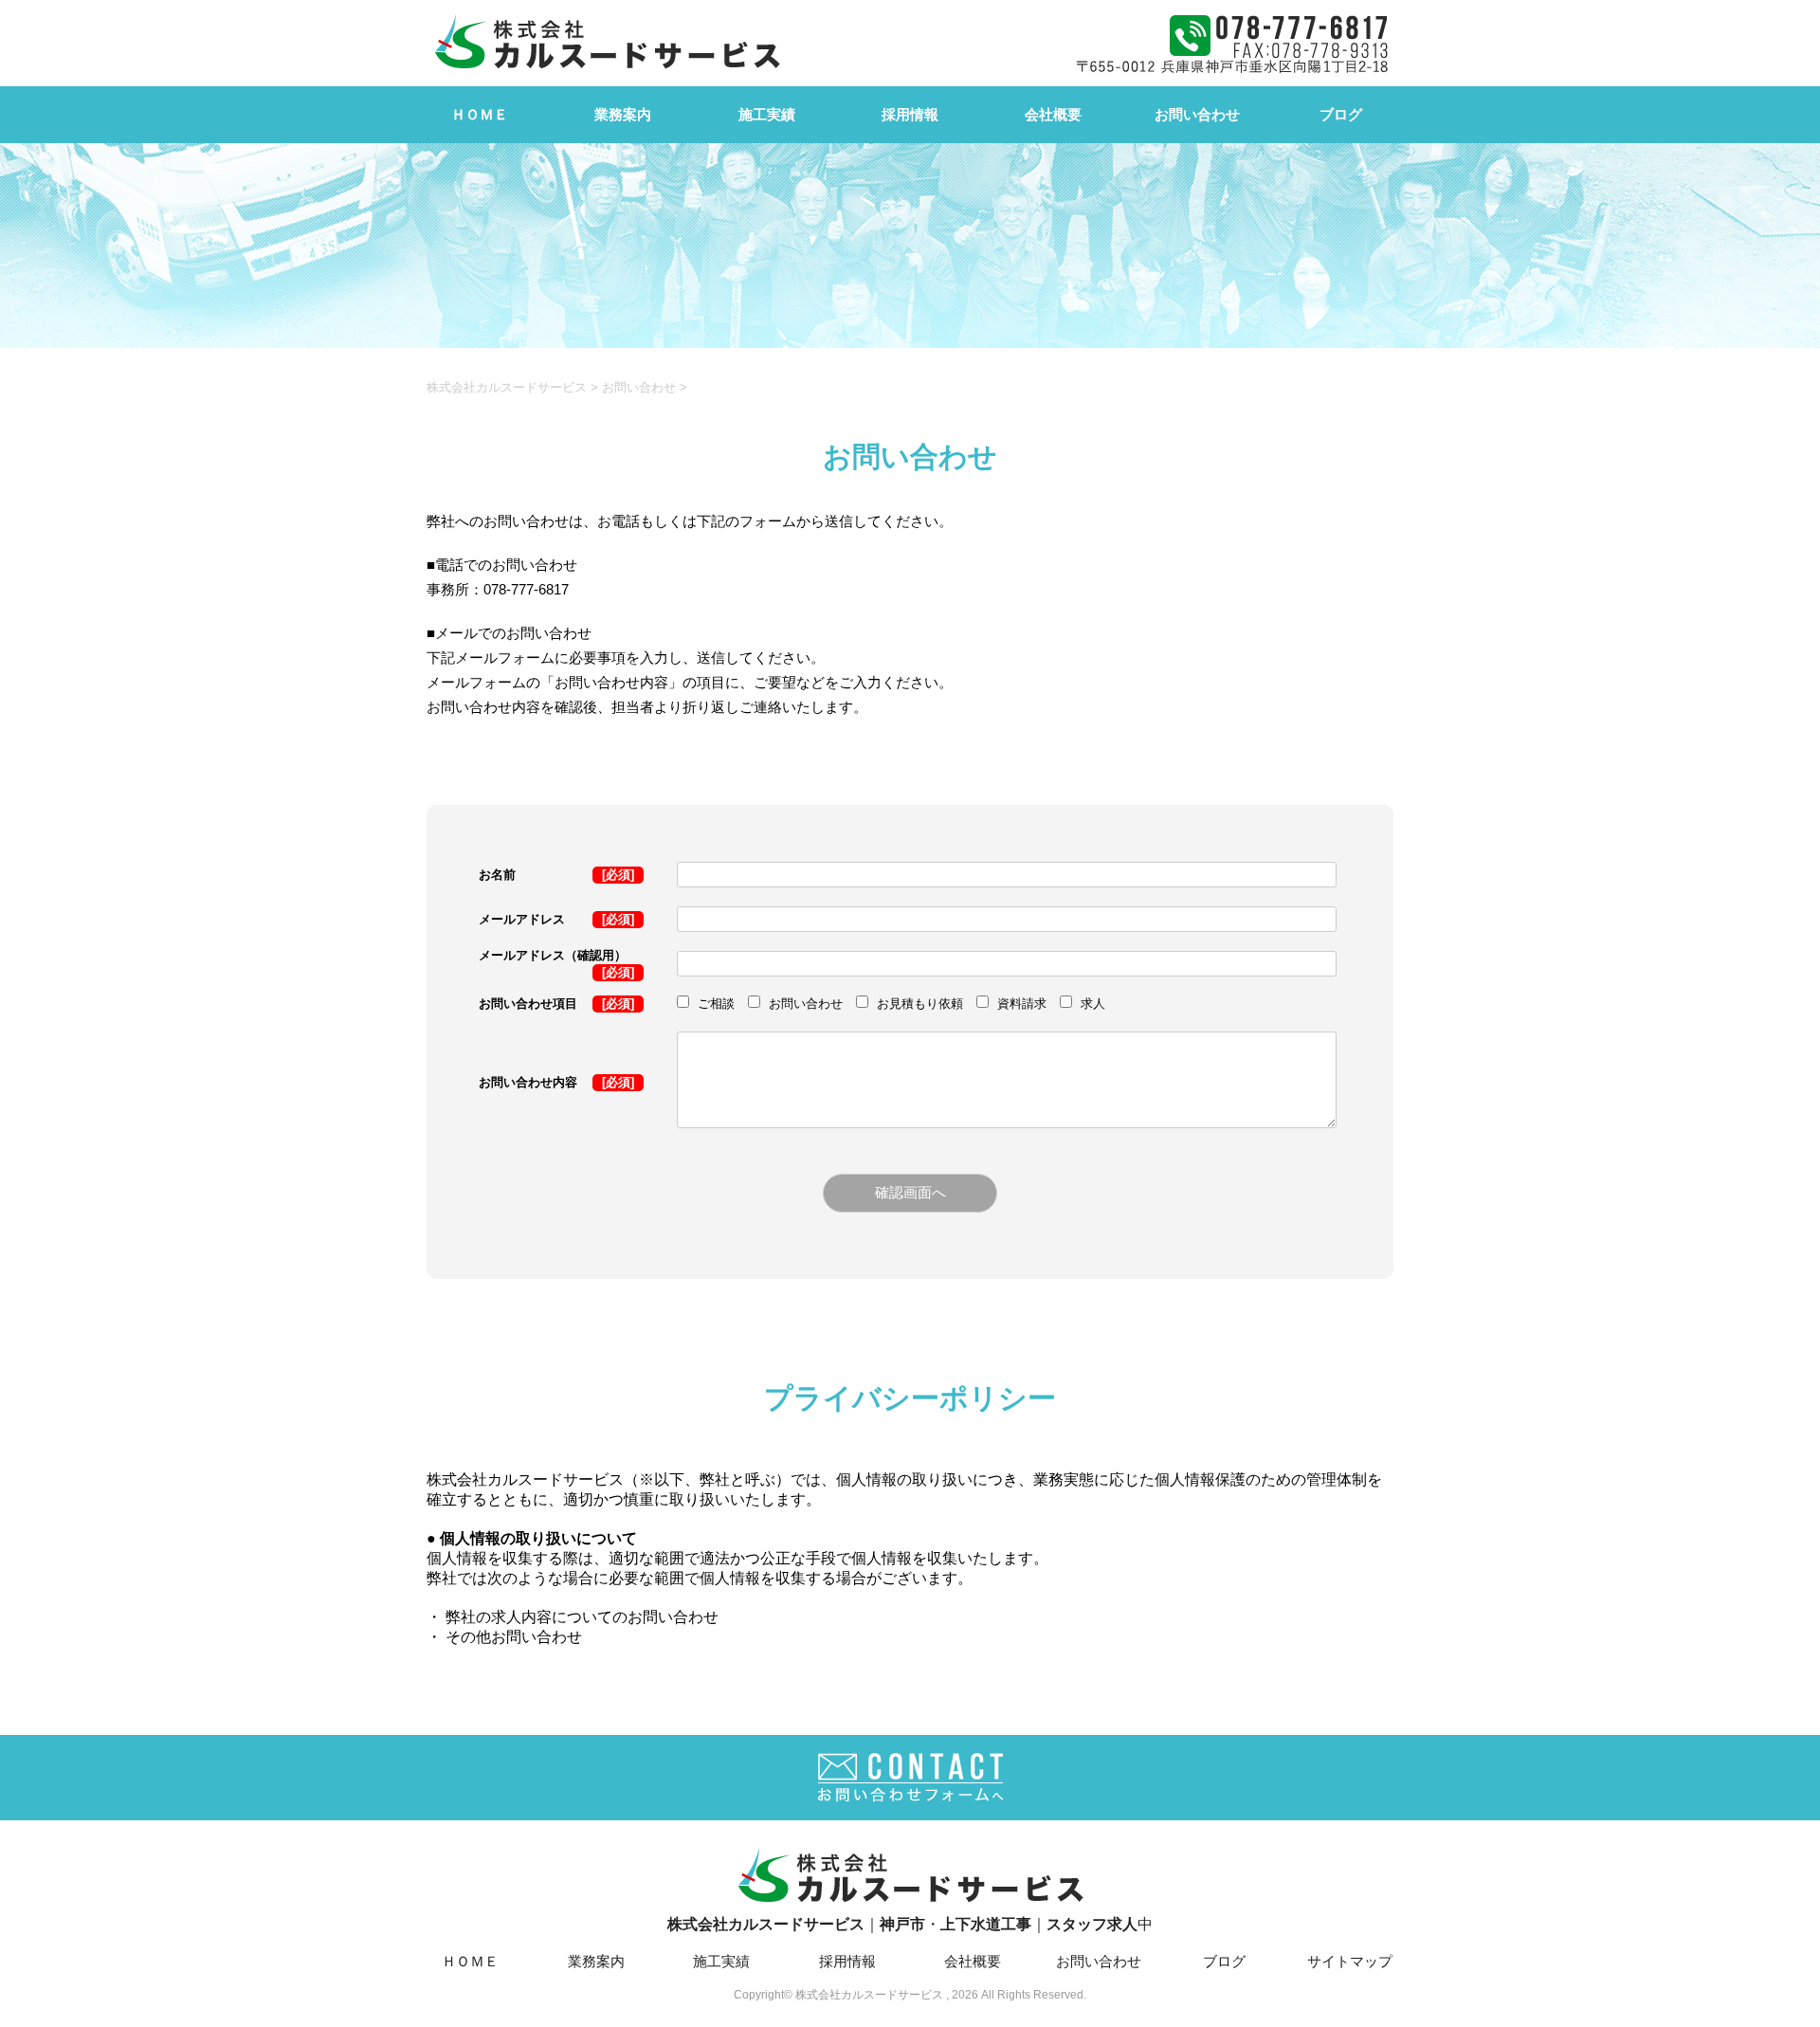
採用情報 (910, 114)
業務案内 (623, 114)
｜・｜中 (910, 1924)
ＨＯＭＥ (480, 114)
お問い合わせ (1197, 114)
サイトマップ (1350, 1961)
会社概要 (1053, 114)
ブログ (1341, 114)
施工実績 (767, 114)
